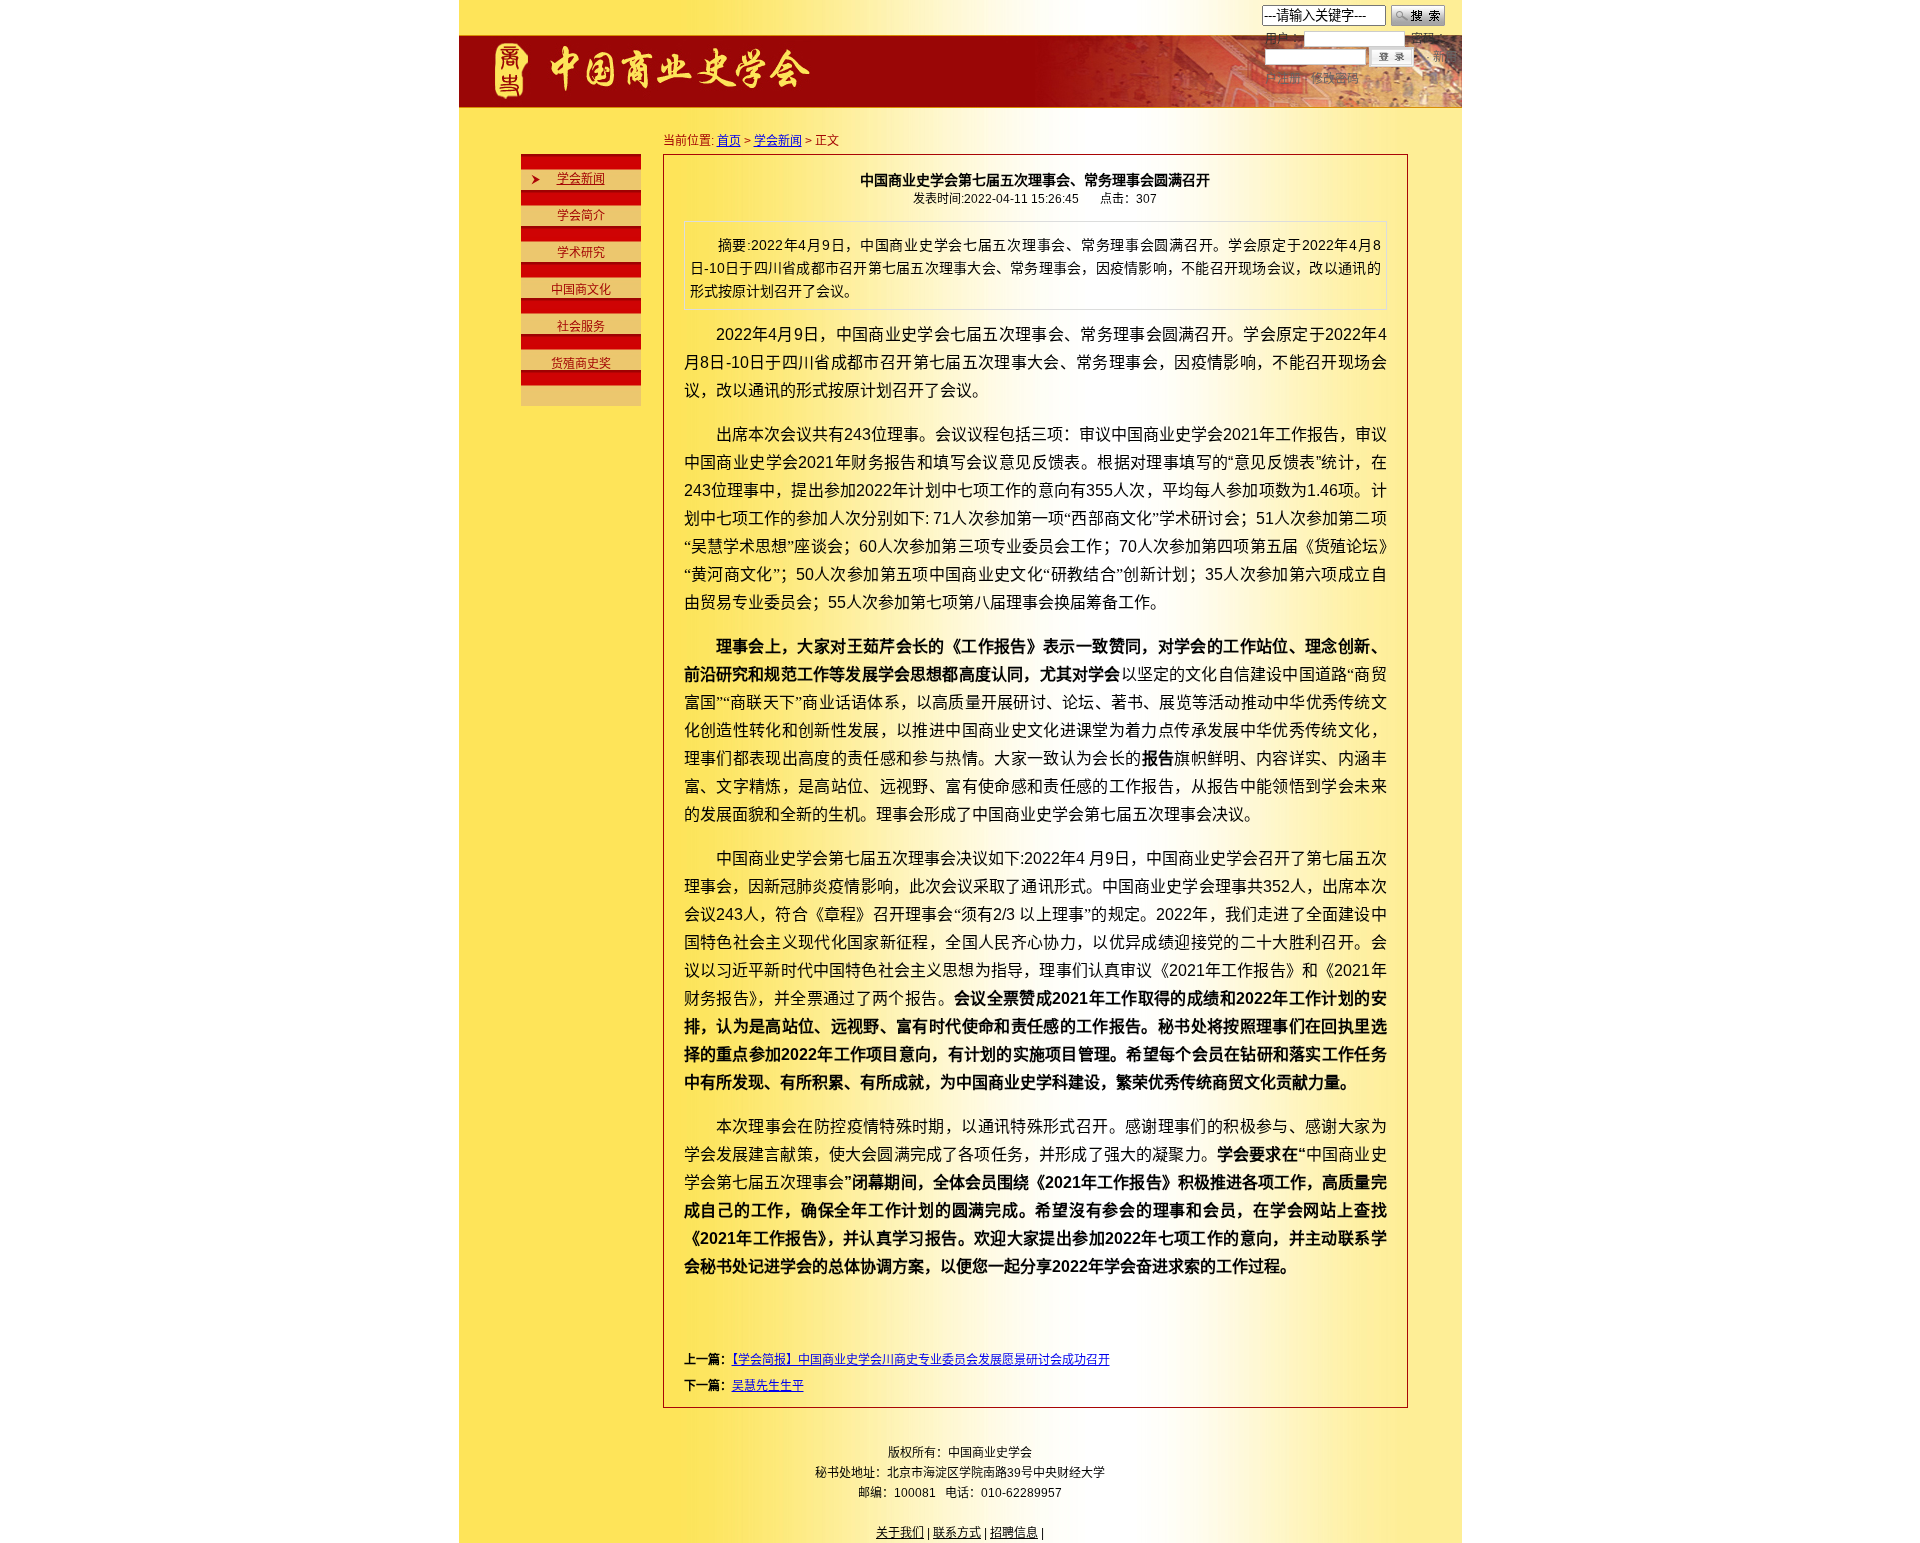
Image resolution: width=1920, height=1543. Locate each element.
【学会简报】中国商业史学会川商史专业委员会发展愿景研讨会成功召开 (921, 1360)
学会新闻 (581, 179)
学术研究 (581, 253)
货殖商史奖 (581, 364)
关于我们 (900, 1533)
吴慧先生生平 (768, 1386)
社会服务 (581, 327)
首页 (729, 141)
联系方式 (957, 1533)
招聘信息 (1014, 1533)
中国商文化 (581, 290)
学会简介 (581, 216)
